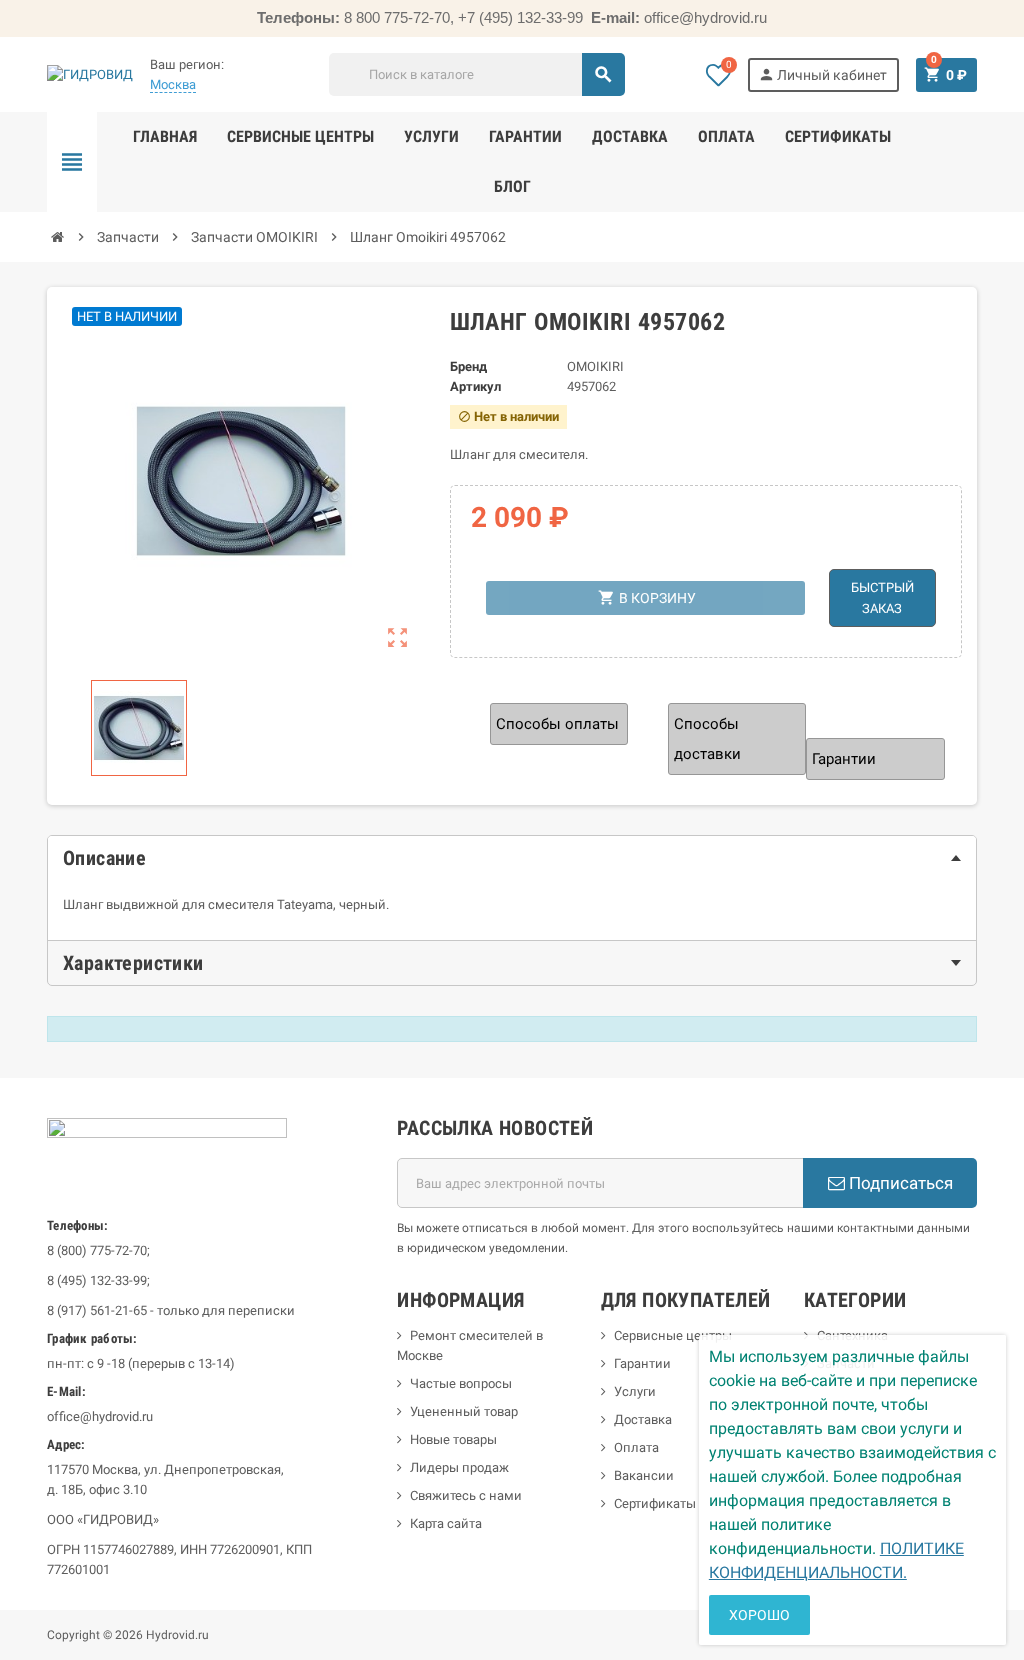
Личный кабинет (822, 74)
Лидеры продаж (459, 1467)
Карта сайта (446, 1523)
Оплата (636, 1447)
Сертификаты (655, 1503)
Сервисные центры (673, 1335)
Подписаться (899, 1183)
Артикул (475, 386)
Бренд (468, 366)
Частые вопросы (461, 1383)
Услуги (635, 1391)
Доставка (643, 1419)
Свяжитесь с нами (466, 1495)
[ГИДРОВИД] (90, 73)
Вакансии (644, 1475)
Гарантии (642, 1363)
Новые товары (453, 1439)
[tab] (512, 858)
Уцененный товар (464, 1411)
